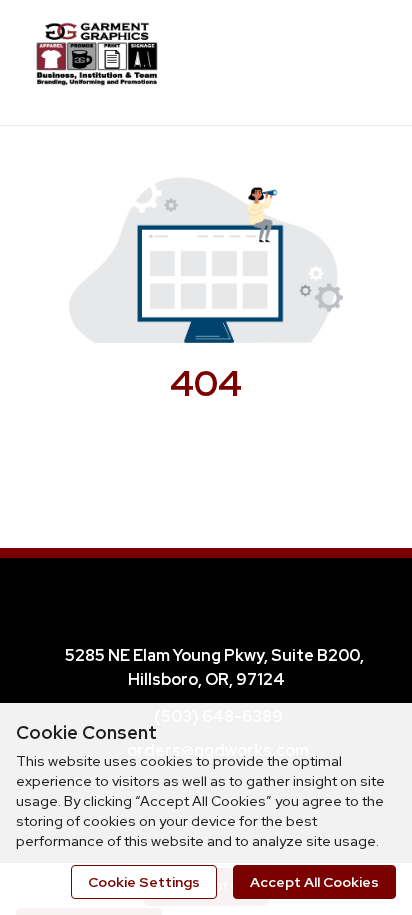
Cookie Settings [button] (144, 882)
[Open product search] (317, 60)
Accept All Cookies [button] (314, 882)
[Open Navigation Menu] (357, 60)
